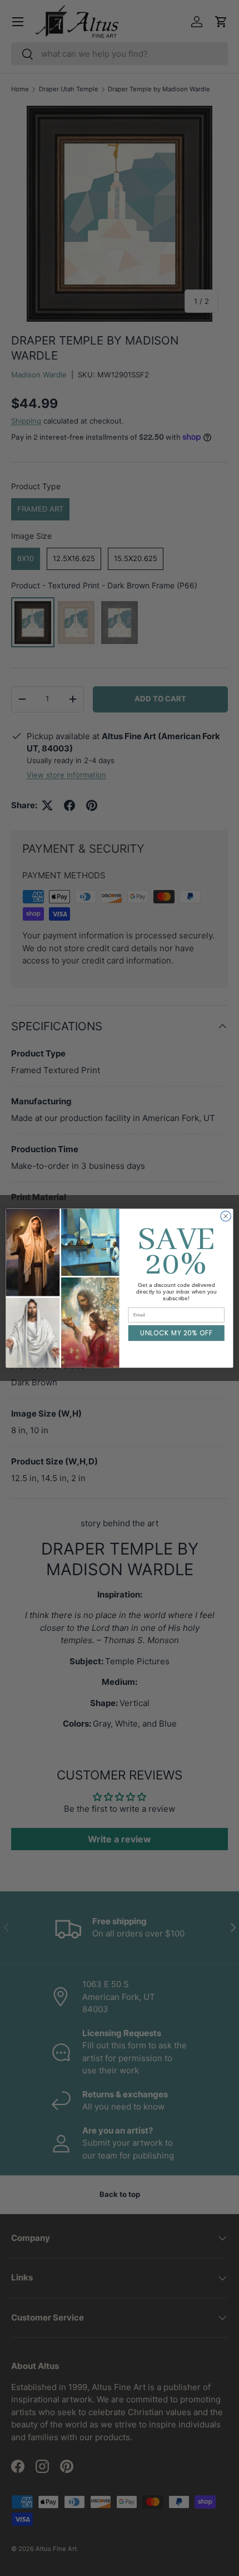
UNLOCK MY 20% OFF (176, 1333)
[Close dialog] (226, 1216)
